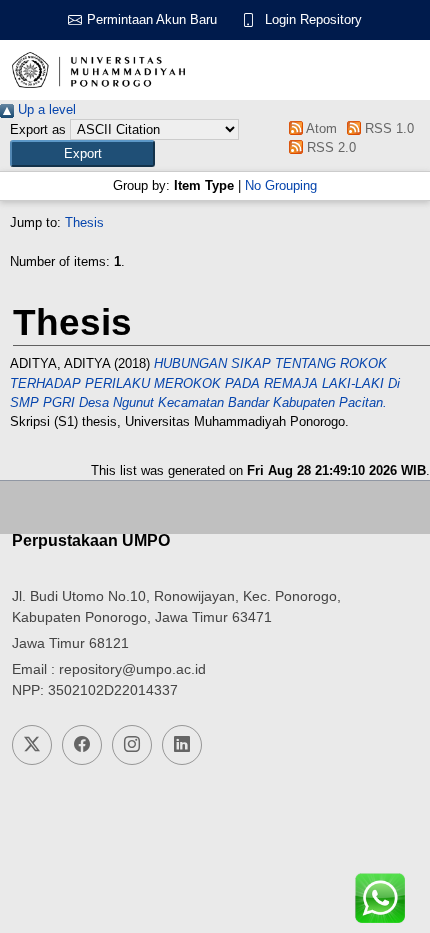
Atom (319, 128)
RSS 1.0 (387, 128)
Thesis (84, 222)
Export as (38, 129)
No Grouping (281, 185)
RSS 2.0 (329, 147)
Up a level (45, 109)
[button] (82, 153)
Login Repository (313, 19)
